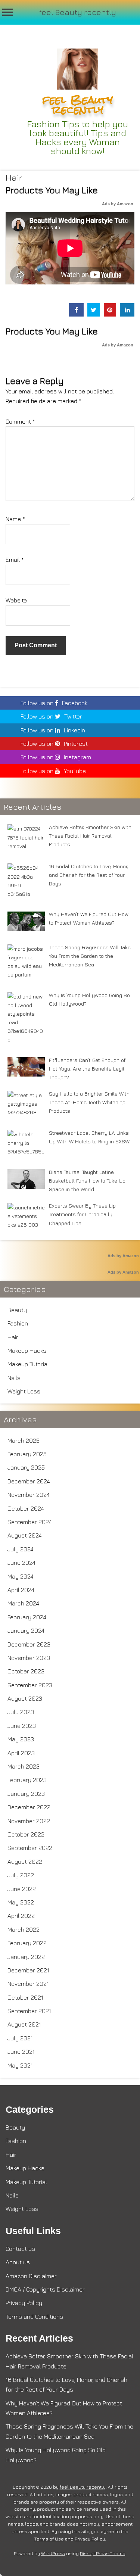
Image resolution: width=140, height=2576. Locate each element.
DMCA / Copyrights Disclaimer (45, 2289)
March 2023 (24, 1766)
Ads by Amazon (118, 204)
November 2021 (28, 1984)
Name (15, 519)
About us (18, 2262)
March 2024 (23, 1603)
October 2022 (26, 1834)
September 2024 (30, 1522)
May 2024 (21, 1576)
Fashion (18, 1323)
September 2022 (30, 1848)
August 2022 (25, 1862)
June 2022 (22, 1889)
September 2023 (30, 1685)
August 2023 (25, 1698)
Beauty (17, 1310)
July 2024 (21, 1549)
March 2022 (24, 1929)
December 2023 (29, 1644)
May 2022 (21, 1902)
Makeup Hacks (27, 1351)
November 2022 (29, 1821)
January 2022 (26, 1957)
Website (16, 600)
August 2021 (24, 2024)
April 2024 (21, 1590)
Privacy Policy (24, 2303)
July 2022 (21, 1875)
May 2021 (20, 2065)
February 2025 (27, 1454)
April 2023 (21, 1753)
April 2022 (21, 1916)
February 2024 (27, 1617)
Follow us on (54, 703)
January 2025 (26, 1467)
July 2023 (21, 1712)
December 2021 (28, 1970)
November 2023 (29, 1658)
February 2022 (27, 1943)
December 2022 (29, 1807)
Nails (14, 1378)
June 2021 (21, 2052)
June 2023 (22, 1726)
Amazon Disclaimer (31, 2276)
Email (15, 560)
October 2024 (26, 1508)
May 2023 (21, 1739)
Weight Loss (24, 1391)
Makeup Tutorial (28, 1364)
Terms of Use (49, 2539)
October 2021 (25, 1997)
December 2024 (29, 1481)
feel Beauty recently (78, 12)
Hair (14, 177)
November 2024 (29, 1495)
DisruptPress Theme (102, 2553)
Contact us (20, 2249)
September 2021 (29, 2011)
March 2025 (24, 1440)
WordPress (53, 2553)
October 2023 (26, 1671)
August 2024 (25, 1535)
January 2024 (26, 1630)
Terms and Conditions (34, 2317)
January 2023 (26, 1794)
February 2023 (27, 1780)
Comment (20, 421)
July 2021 (20, 2038)
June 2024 (21, 1563)
